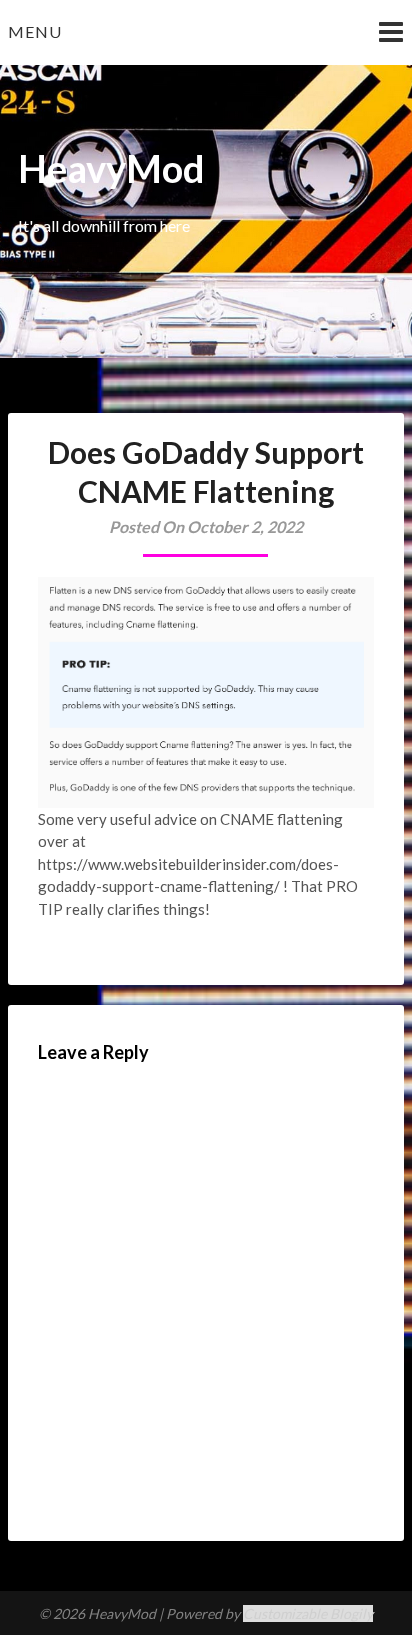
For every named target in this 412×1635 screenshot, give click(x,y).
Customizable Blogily (308, 1613)
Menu (35, 31)
